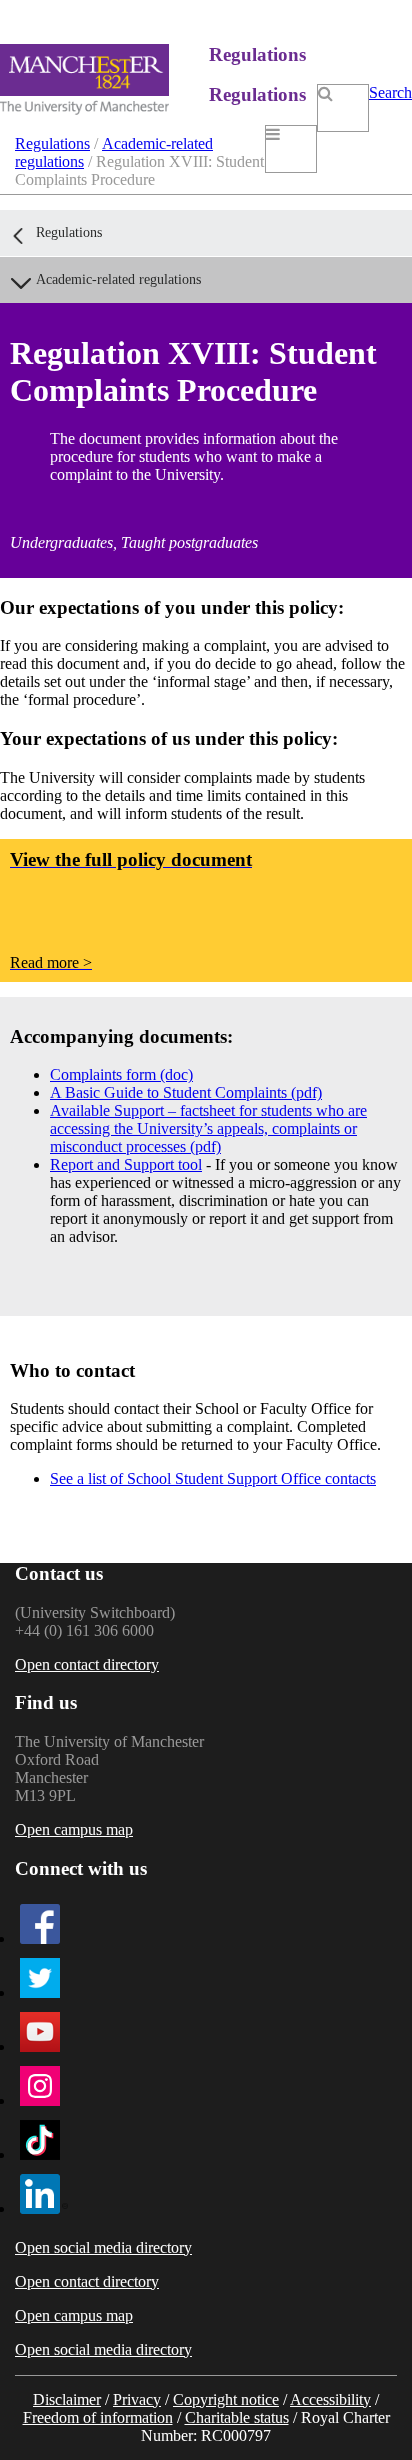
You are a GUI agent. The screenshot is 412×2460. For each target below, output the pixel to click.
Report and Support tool (126, 1164)
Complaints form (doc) (121, 1074)
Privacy (137, 2399)
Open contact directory (87, 1664)
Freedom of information (98, 2417)
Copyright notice (226, 2399)
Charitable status (237, 2417)
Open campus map (74, 1829)
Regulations (52, 143)
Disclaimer (67, 2399)
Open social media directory (103, 2247)
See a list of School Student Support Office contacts (213, 1478)
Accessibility (330, 2399)
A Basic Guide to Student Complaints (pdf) (186, 1092)
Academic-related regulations (118, 279)
